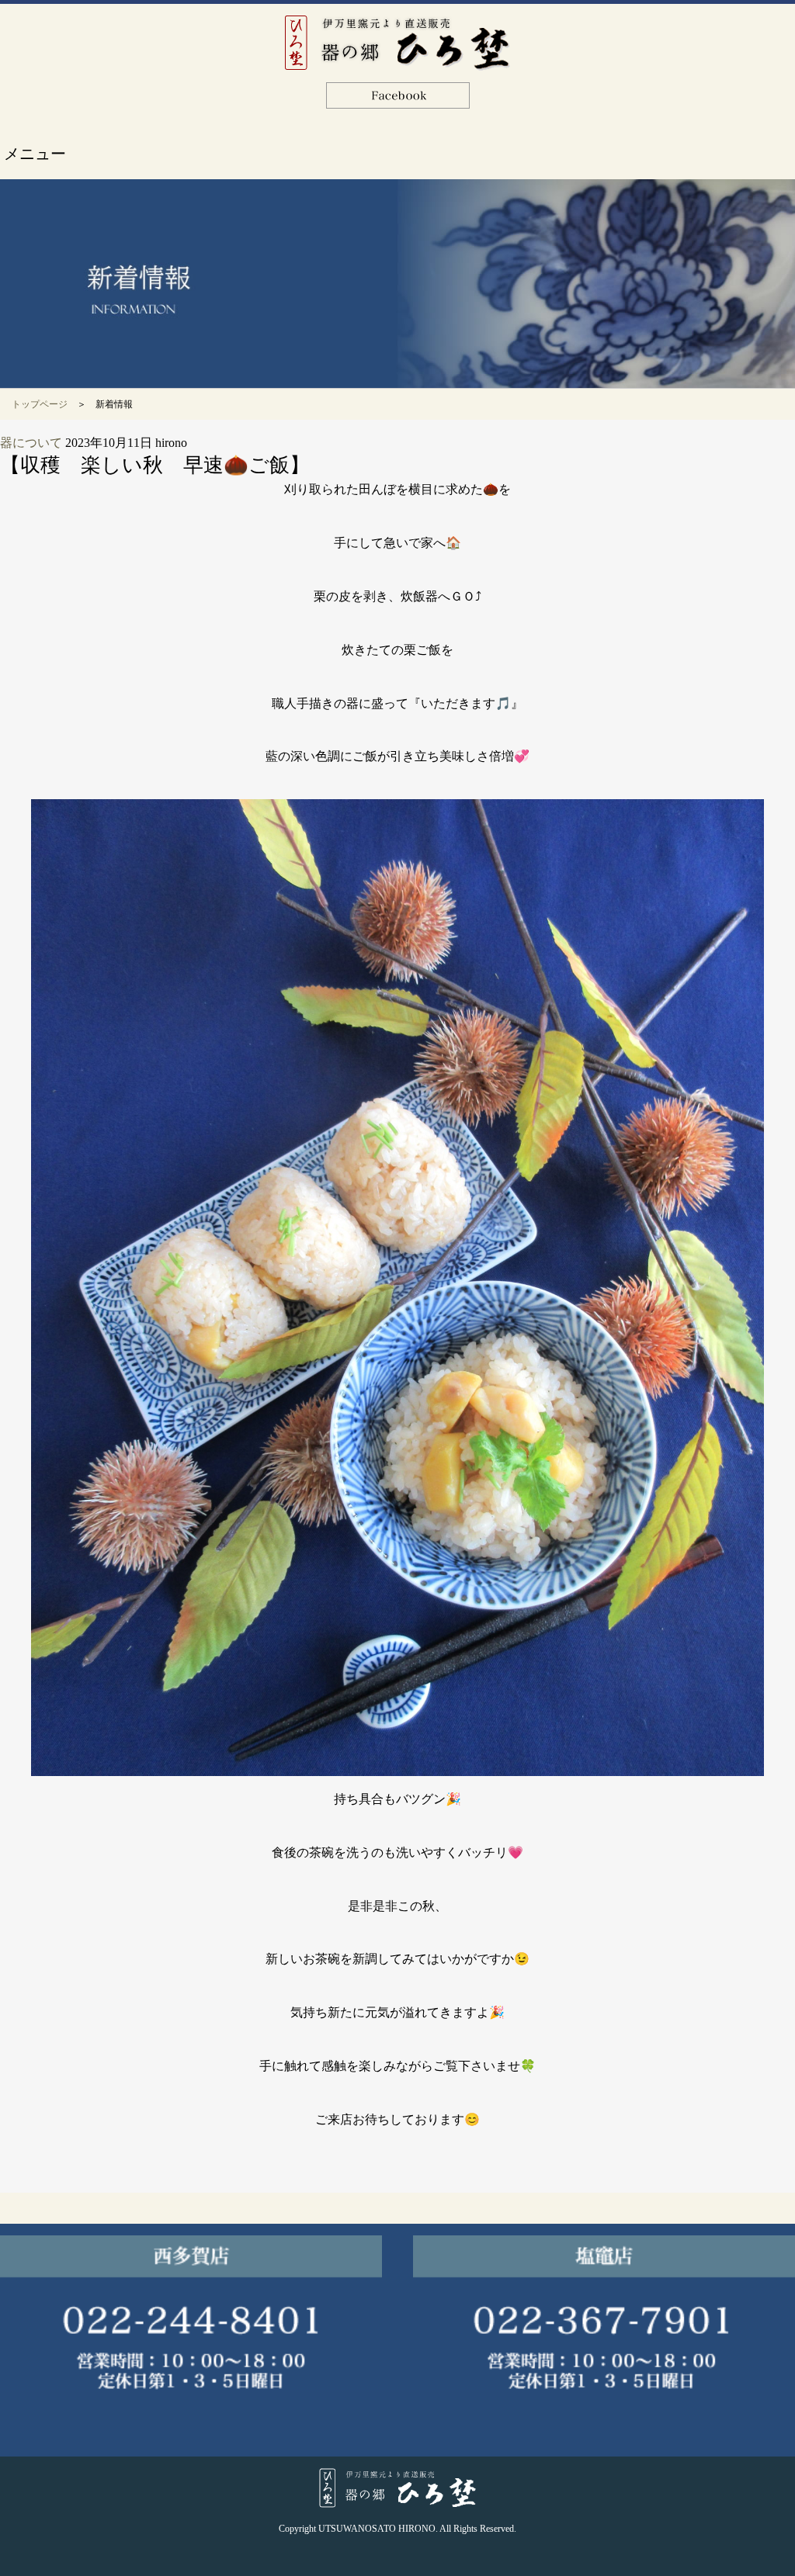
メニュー (35, 154)
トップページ (40, 404)
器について (31, 443)
